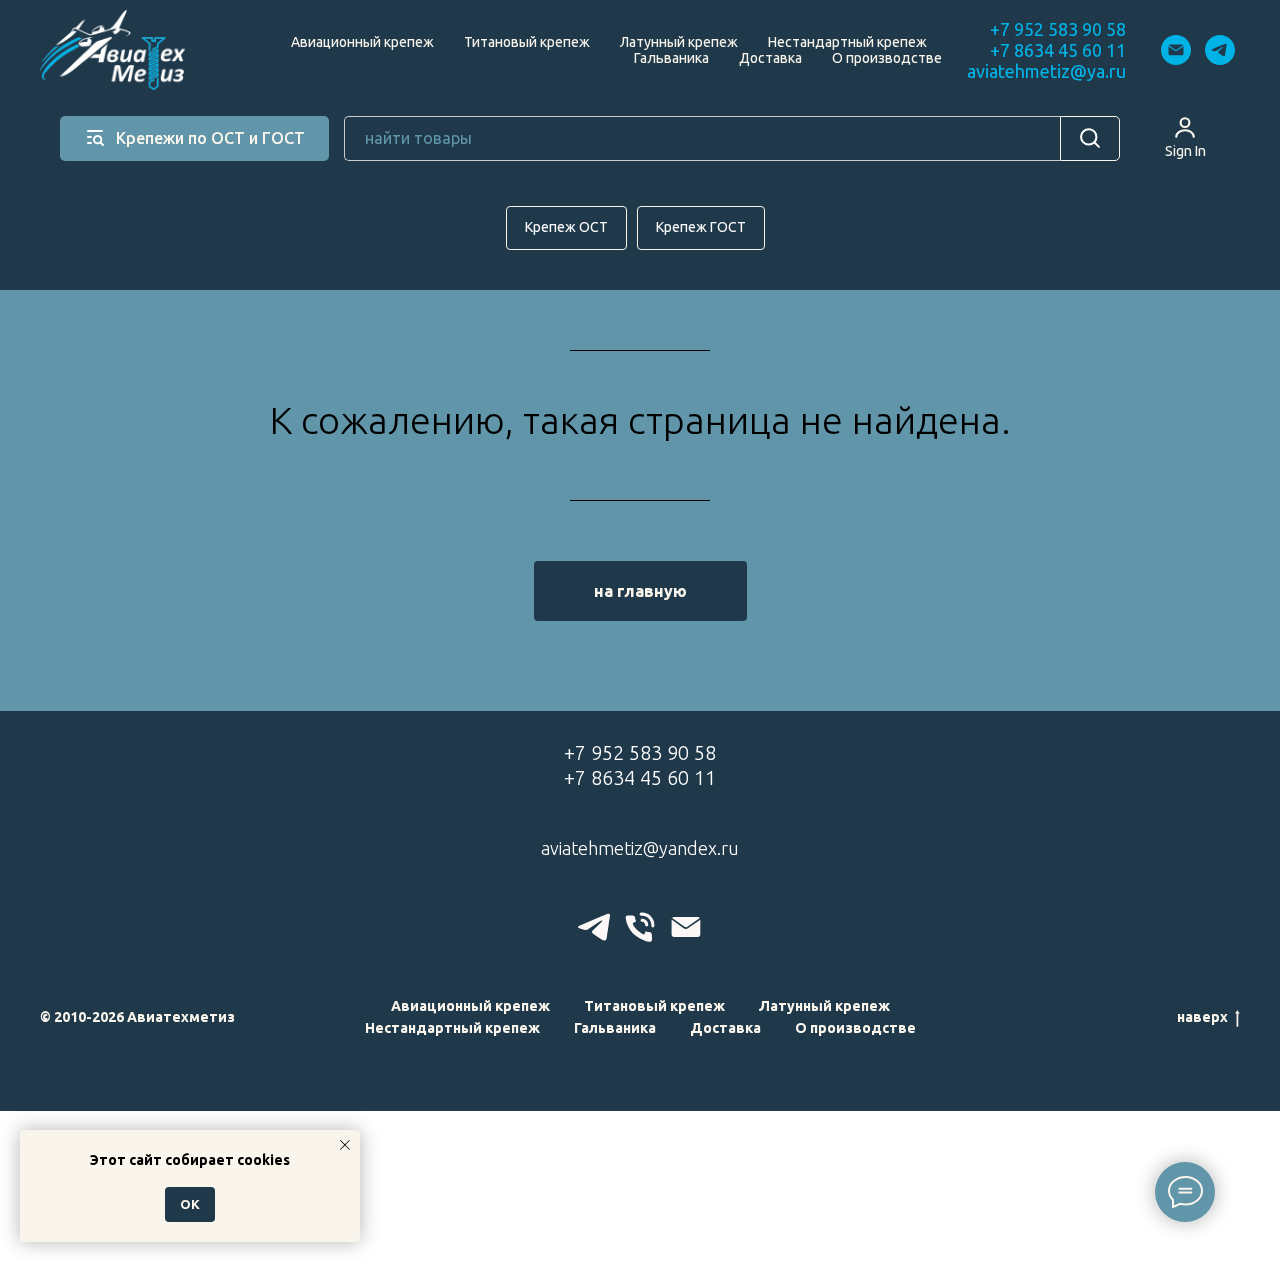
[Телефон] (640, 927)
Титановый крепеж (527, 42)
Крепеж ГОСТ (701, 227)
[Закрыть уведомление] (345, 1145)
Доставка (770, 58)
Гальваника (671, 58)
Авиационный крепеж (362, 42)
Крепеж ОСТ (566, 227)
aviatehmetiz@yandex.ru (640, 848)
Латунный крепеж (679, 42)
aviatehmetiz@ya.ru (1046, 71)
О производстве (887, 58)
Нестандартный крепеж (847, 42)
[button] (1185, 137)
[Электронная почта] (1176, 50)
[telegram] (1220, 50)
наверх (1202, 1017)
